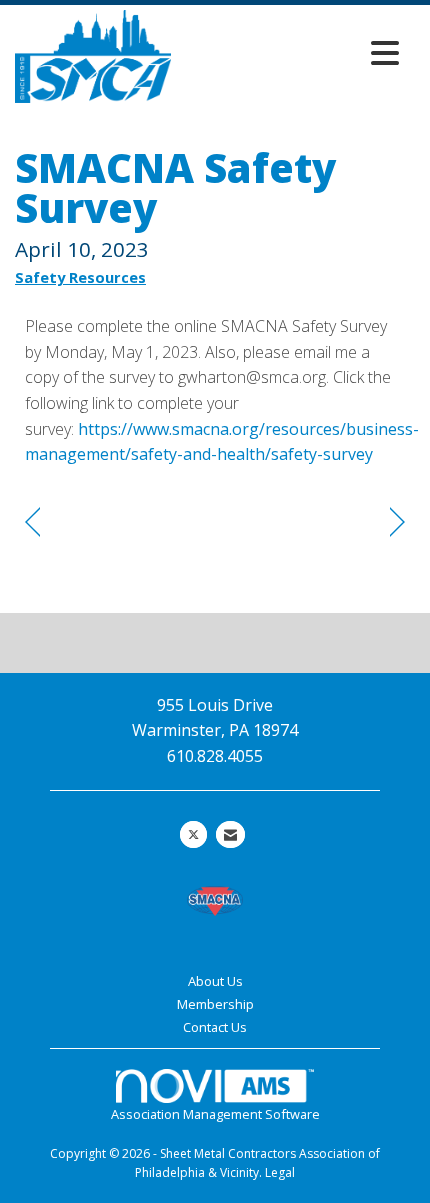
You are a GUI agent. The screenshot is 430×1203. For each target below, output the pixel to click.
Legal (280, 1172)
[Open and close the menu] (290, 52)
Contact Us (215, 1027)
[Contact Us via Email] (230, 834)
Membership (215, 1004)
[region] (397, 522)
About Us (215, 981)
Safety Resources (80, 277)
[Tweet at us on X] (193, 834)
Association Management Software (215, 1114)
